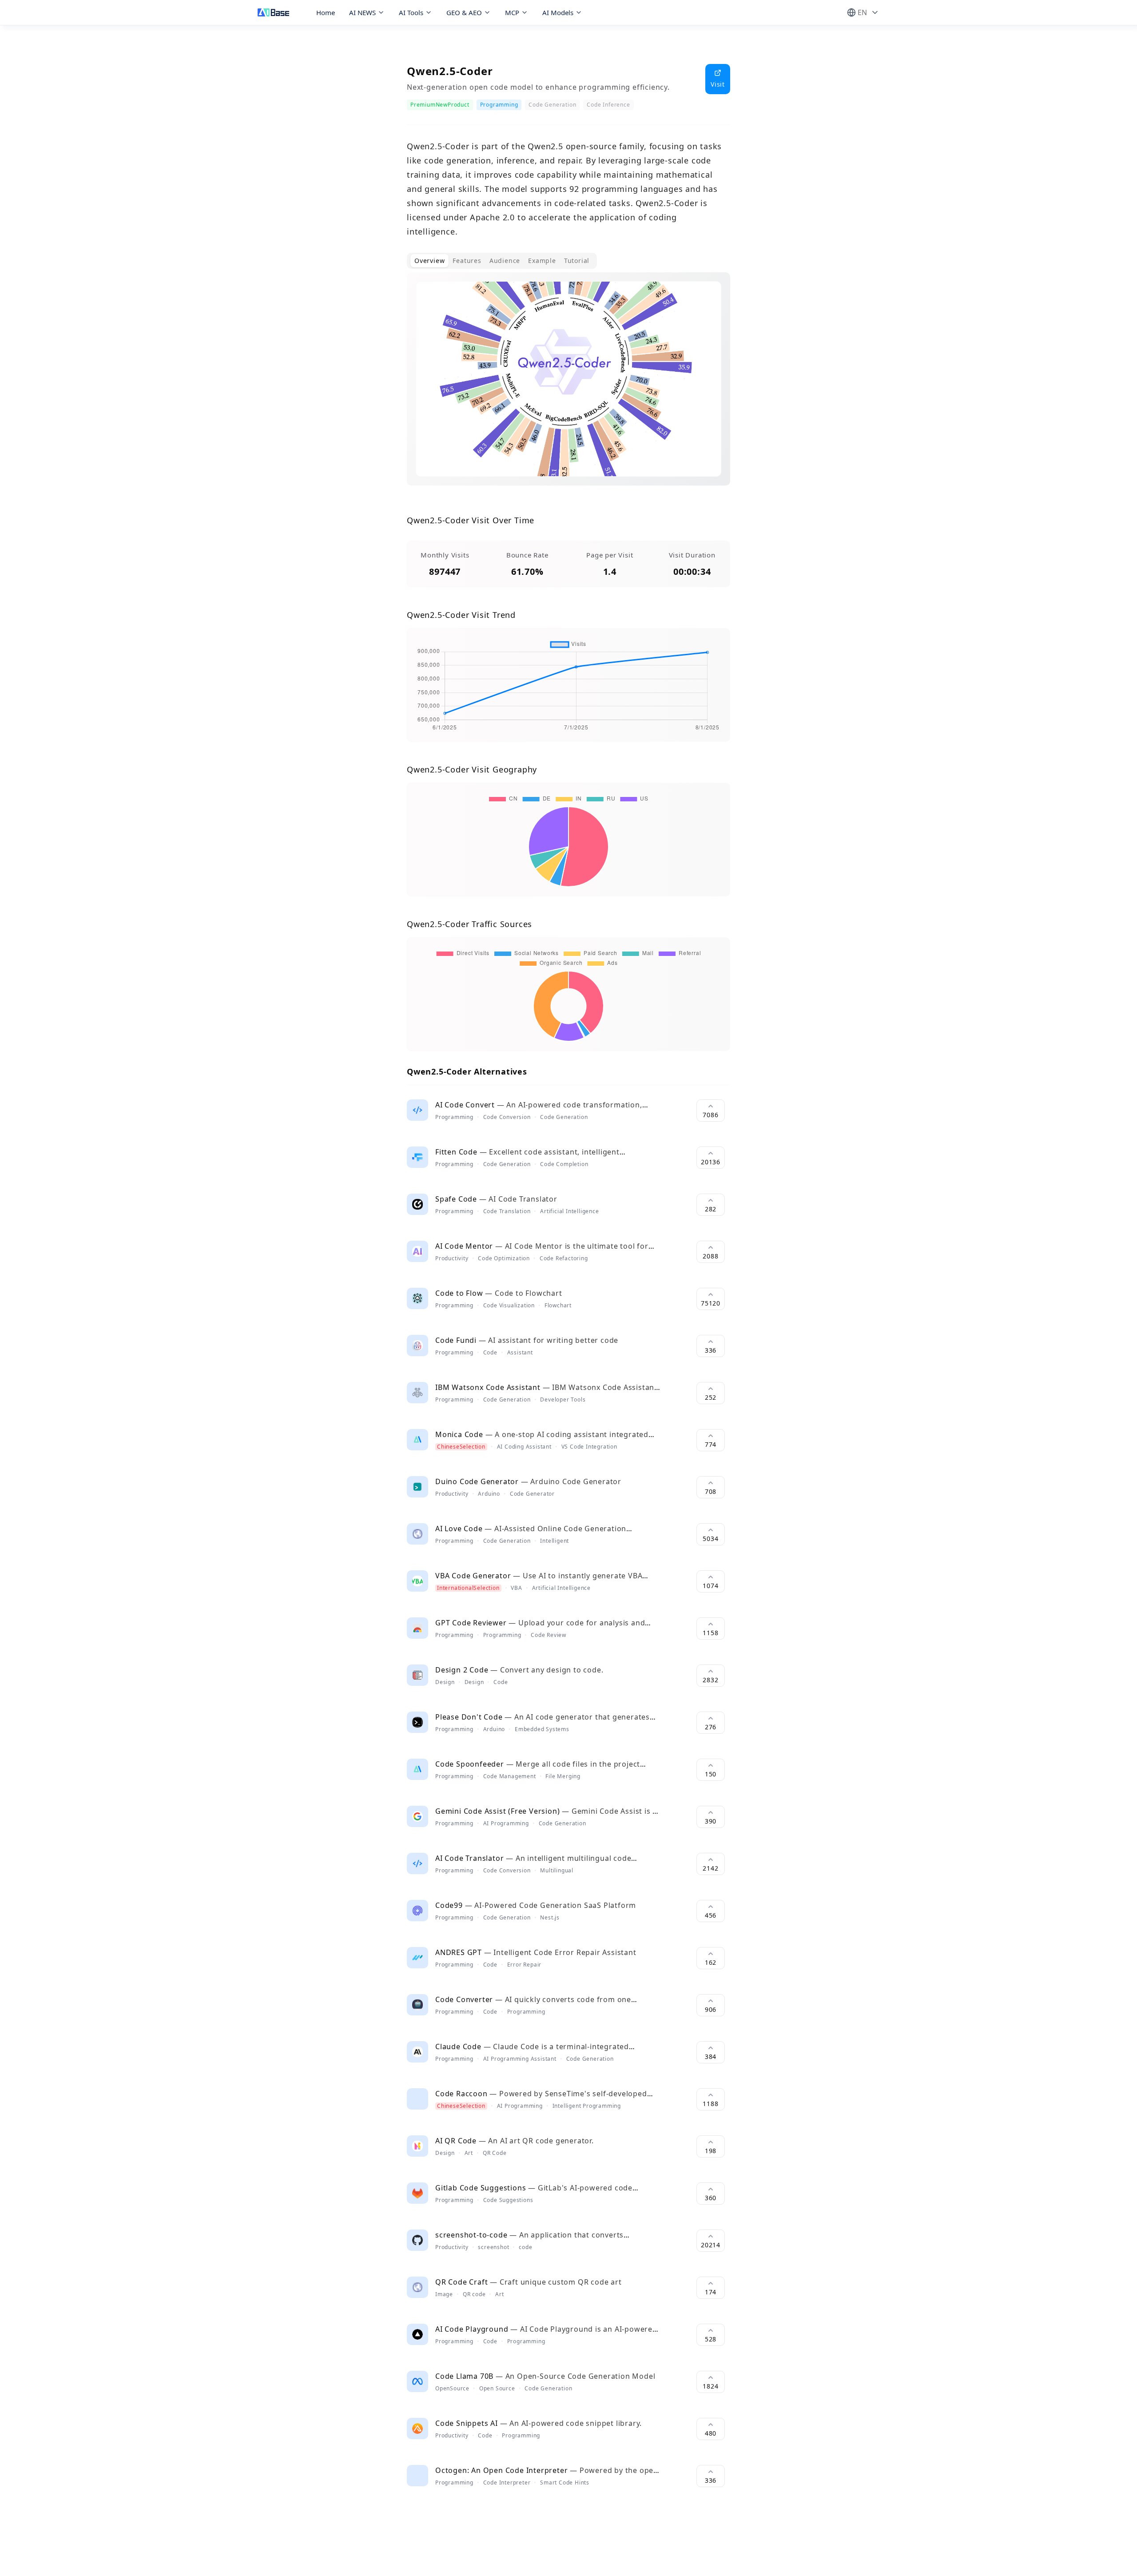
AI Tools (411, 12)
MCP (512, 12)
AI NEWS (362, 12)
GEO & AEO (464, 12)
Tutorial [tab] (577, 261)
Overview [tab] (429, 261)
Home (326, 12)
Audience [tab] (505, 261)
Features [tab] (467, 261)
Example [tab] (542, 261)
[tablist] (502, 261)
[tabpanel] (568, 386)
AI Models (558, 12)
